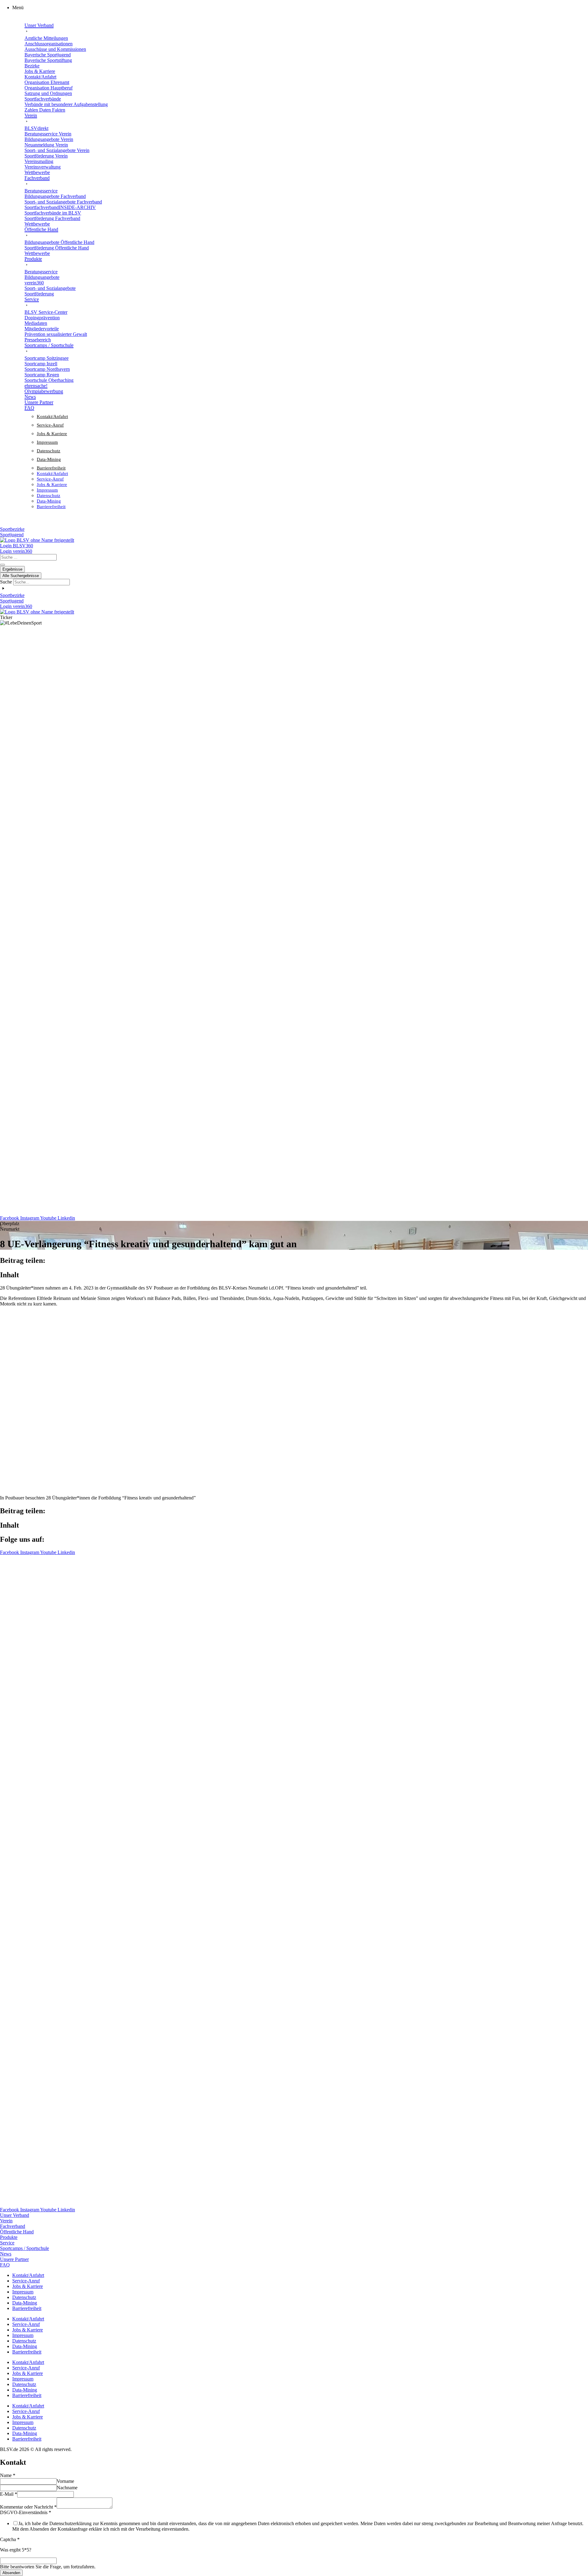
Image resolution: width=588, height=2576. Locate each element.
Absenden (11, 2573)
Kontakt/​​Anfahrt (52, 416)
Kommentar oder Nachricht (28, 2507)
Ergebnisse (12, 569)
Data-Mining (49, 459)
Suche (6, 582)
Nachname (67, 2488)
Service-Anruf (50, 425)
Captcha (10, 2539)
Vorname (65, 2481)
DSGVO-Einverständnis (26, 2512)
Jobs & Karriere (52, 434)
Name (8, 2475)
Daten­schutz (49, 451)
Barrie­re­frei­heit (51, 468)
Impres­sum (47, 442)
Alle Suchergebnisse (21, 576)
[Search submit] (2, 565)
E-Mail (9, 2494)
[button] (300, 8)
